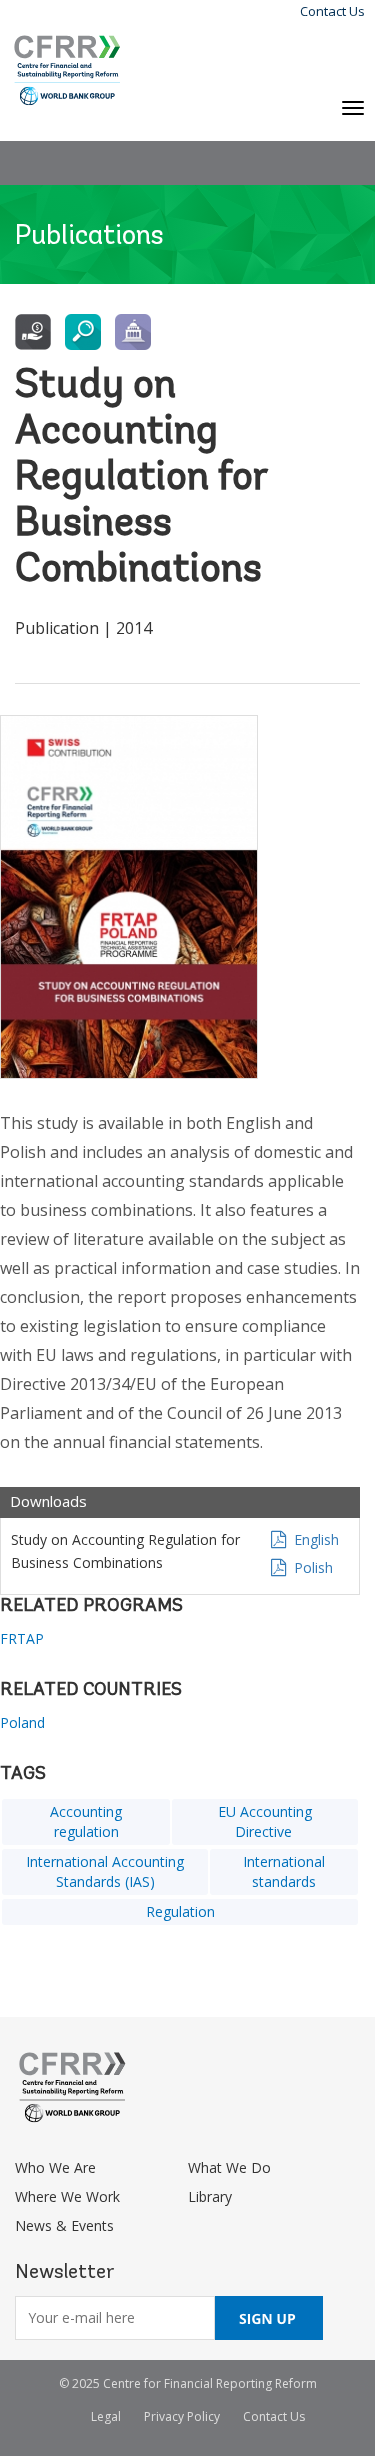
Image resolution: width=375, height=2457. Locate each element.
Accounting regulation (86, 1821)
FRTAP (22, 1638)
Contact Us (332, 11)
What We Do (229, 2167)
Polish (313, 1567)
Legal (106, 2416)
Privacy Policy (182, 2416)
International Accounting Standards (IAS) (105, 1871)
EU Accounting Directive (265, 1821)
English (316, 1539)
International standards (284, 1871)
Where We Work (67, 2196)
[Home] (67, 70)
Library (210, 2196)
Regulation (180, 1911)
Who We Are (55, 2167)
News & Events (64, 2225)
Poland (22, 1722)
